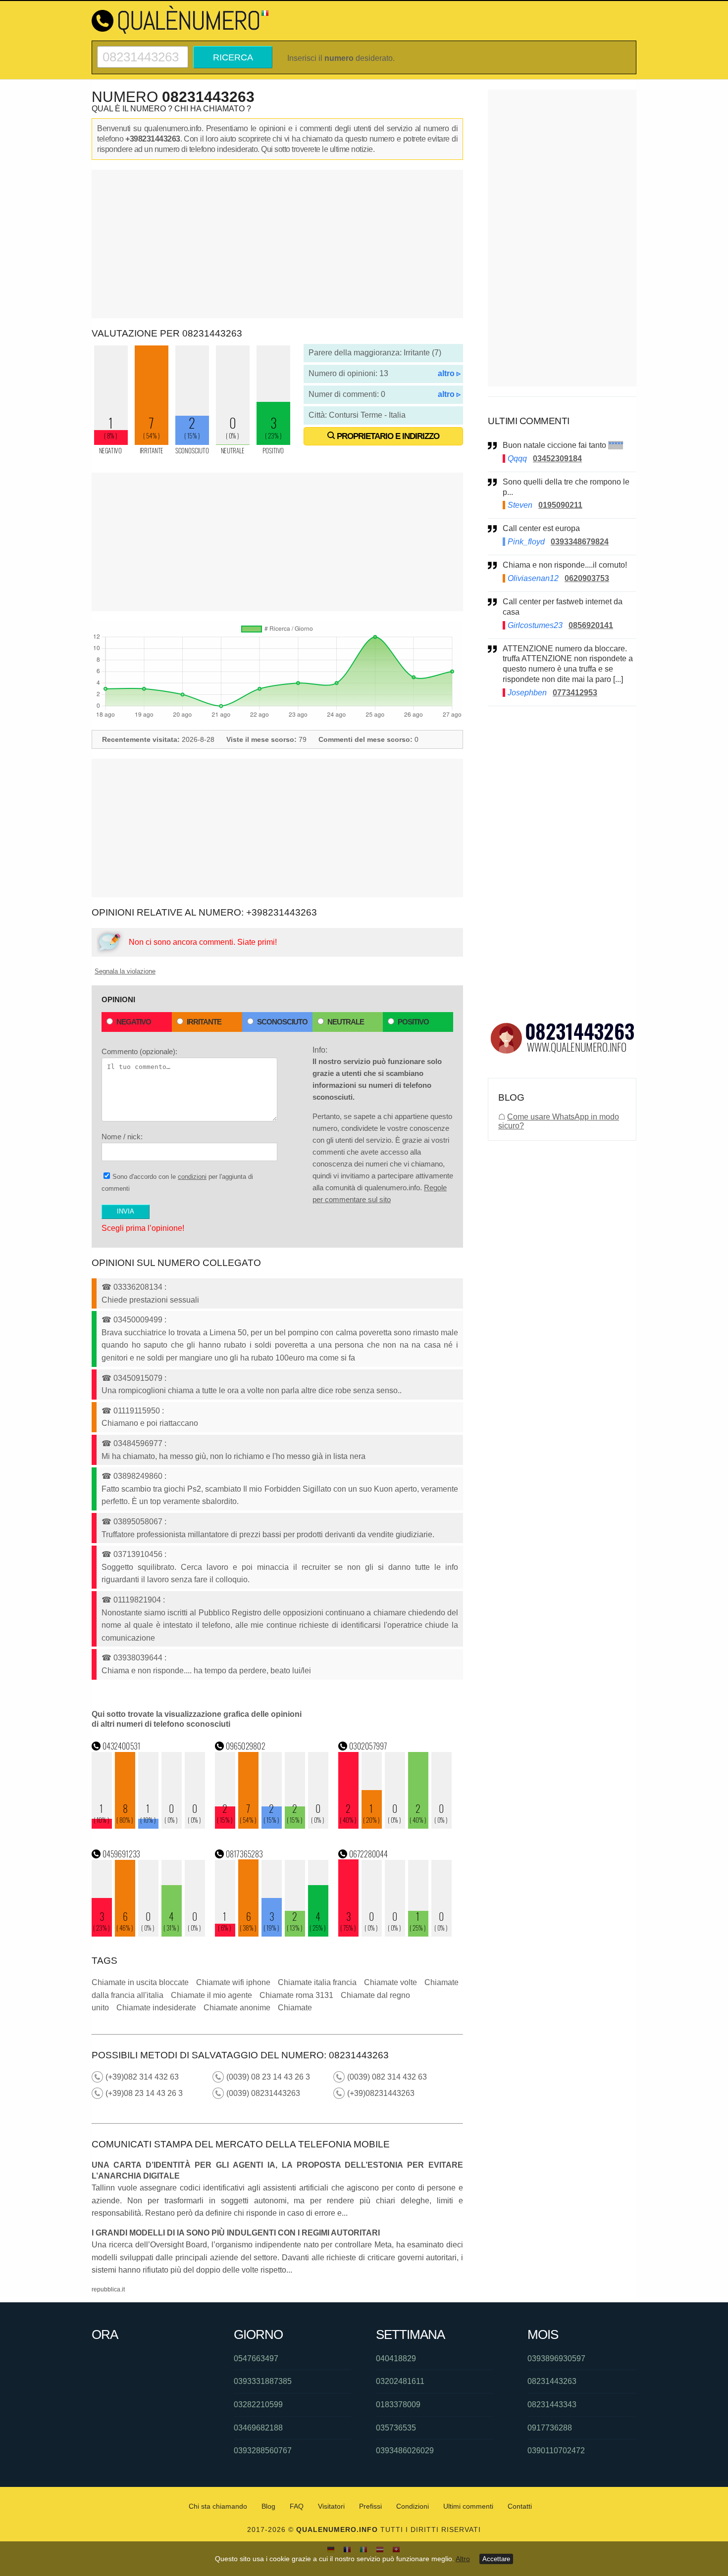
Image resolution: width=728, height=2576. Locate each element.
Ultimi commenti (468, 2506)
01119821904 (137, 1600)
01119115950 (137, 1411)
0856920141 (591, 625)
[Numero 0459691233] (149, 1934)
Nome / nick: (122, 1137)
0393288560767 (263, 2451)
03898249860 (138, 1476)
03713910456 (138, 1554)
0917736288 (550, 2428)
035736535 (396, 2428)
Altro (463, 2559)
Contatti (520, 2506)
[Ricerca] (143, 50)
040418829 (396, 2358)
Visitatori (331, 2506)
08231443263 (552, 2381)
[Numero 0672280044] (395, 1934)
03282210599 (258, 2405)
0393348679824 (580, 542)
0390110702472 (556, 2451)
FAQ (297, 2506)
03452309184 (557, 459)
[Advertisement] (277, 244)
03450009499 (138, 1320)
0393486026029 (405, 2451)
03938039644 (138, 1658)
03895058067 (138, 1522)
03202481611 (400, 2381)
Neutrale (346, 1022)
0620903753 (587, 578)
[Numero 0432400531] (149, 1826)
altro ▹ (449, 373)
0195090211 (560, 505)
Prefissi (370, 2506)
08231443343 (552, 2405)
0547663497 (256, 2358)
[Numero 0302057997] (395, 1826)
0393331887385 (263, 2381)
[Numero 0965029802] (272, 1826)
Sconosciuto (282, 1022)
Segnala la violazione (125, 971)
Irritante (204, 1022)
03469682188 (258, 2428)
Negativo (134, 1022)
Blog (268, 2506)
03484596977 (138, 1443)
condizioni (192, 1177)
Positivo (413, 1022)
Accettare (496, 2559)
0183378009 (398, 2405)
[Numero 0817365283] (272, 1934)
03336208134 (138, 1287)
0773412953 (575, 693)
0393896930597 (556, 2358)
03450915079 (138, 1378)
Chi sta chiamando (218, 2506)
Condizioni (413, 2506)
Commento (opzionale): (139, 1051)
